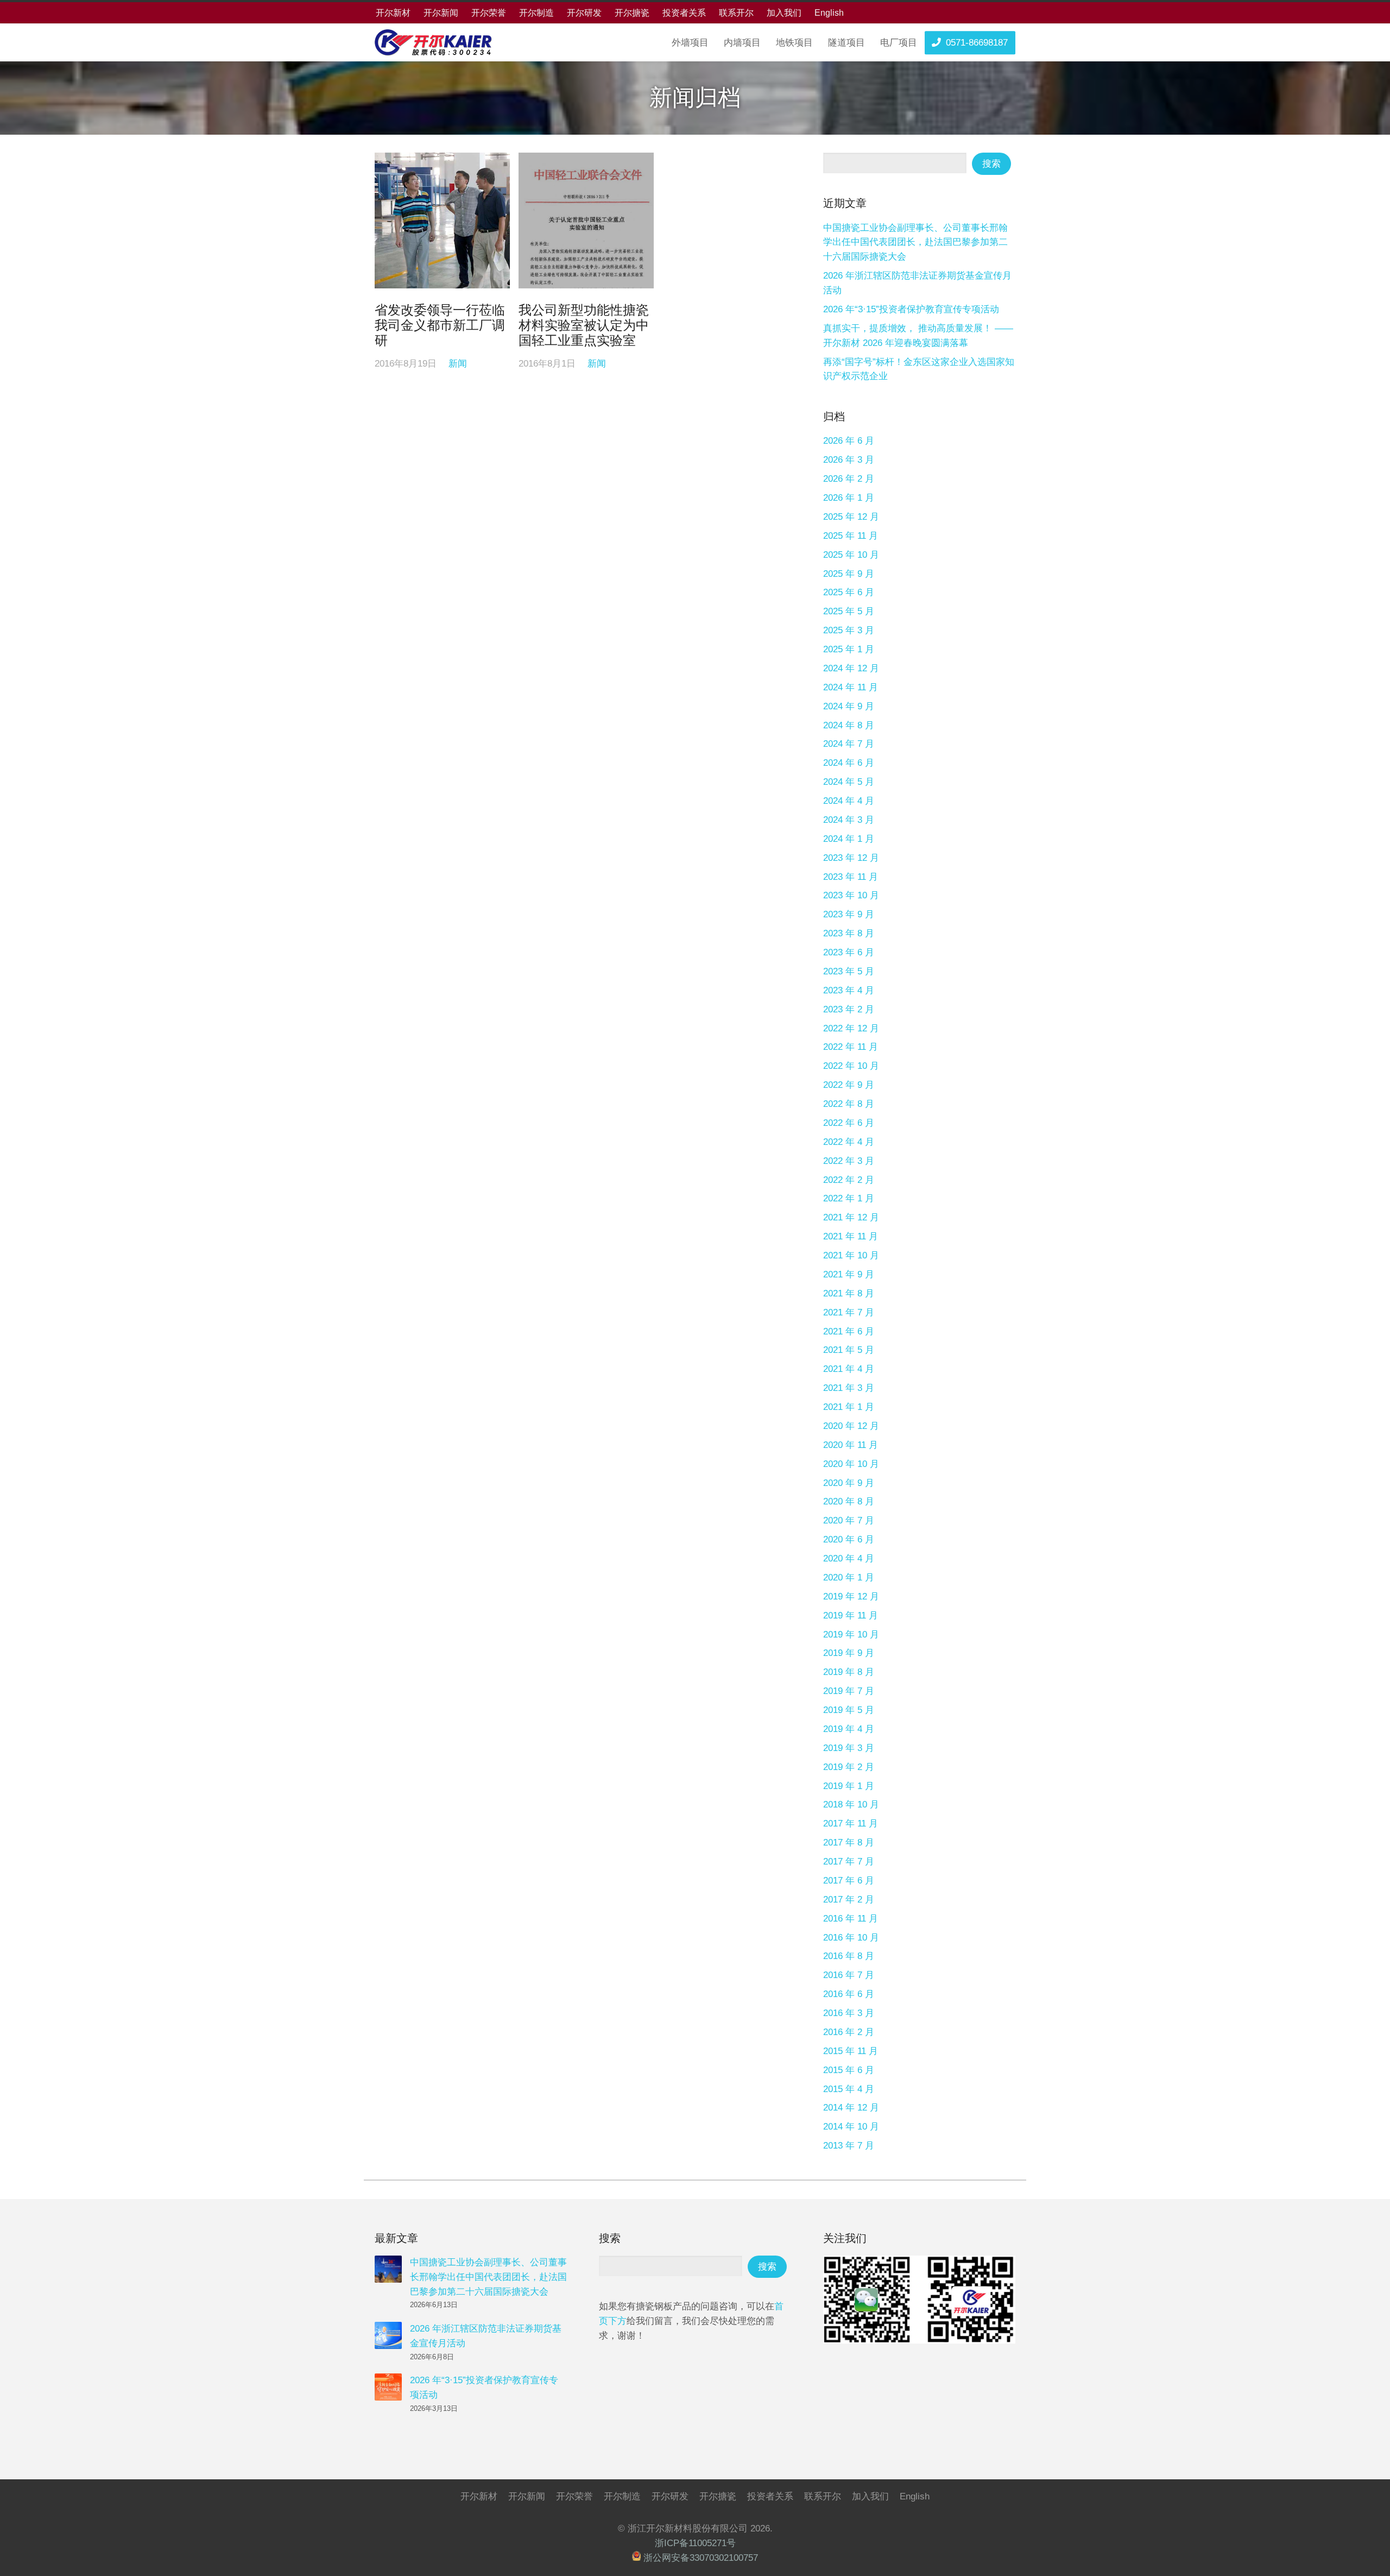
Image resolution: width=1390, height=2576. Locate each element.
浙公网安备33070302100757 (701, 2558)
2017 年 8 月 (849, 1843)
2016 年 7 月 (849, 1975)
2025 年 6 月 (849, 592)
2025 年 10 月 (851, 555)
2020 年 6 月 (849, 1539)
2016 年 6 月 (849, 1994)
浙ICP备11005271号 (695, 2543)
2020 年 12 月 (851, 1426)
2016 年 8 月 (849, 1956)
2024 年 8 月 (849, 725)
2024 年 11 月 (851, 687)
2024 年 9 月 (849, 706)
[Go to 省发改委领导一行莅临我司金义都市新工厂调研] (442, 220)
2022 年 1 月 (849, 1198)
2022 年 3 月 (849, 1161)
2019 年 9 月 (849, 1653)
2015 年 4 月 (849, 2089)
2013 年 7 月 (849, 2146)
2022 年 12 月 (851, 1028)
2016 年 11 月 (851, 1919)
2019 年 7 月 (849, 1691)
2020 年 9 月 (849, 1483)
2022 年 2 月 (849, 1180)
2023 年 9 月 (849, 914)
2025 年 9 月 (849, 574)
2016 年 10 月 (851, 1938)
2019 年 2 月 (849, 1767)
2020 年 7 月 (849, 1520)
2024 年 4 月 (849, 801)
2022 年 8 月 (849, 1104)
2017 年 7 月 (849, 1862)
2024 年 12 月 (851, 668)
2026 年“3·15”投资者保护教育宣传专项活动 (911, 309)
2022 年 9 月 (849, 1085)
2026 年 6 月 (849, 441)
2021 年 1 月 (849, 1407)
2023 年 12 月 (851, 858)
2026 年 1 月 (849, 498)
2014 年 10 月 (851, 2127)
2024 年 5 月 (849, 782)
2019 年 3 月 (849, 1748)
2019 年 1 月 (849, 1786)
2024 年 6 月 (849, 763)
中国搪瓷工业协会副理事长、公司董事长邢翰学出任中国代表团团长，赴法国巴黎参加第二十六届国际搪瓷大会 (915, 243)
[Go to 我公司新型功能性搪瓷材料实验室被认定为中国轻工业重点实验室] (586, 220)
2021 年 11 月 (851, 1236)
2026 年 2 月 (849, 479)
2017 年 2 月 (849, 1900)
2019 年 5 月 (849, 1710)
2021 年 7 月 (849, 1312)
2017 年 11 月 (851, 1824)
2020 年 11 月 (851, 1445)
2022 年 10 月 (851, 1066)
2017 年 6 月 (849, 1881)
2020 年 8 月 (849, 1501)
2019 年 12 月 (851, 1596)
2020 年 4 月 (849, 1558)
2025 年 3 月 (849, 630)
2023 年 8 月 (849, 933)
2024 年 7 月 (849, 744)
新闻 (458, 364)
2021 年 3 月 (849, 1388)
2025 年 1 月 (849, 649)
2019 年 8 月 (849, 1672)
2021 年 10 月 (851, 1255)
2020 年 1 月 (849, 1577)
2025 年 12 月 (851, 517)
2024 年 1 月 (849, 839)
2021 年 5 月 (849, 1350)
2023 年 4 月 (849, 990)
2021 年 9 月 (849, 1274)
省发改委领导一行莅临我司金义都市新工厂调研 (440, 325)
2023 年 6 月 (849, 952)
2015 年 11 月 (851, 2051)
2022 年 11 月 (851, 1047)
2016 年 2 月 (849, 2032)
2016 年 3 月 (849, 2013)
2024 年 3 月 (849, 820)
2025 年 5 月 (849, 611)
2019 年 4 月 (849, 1729)
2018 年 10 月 (851, 1805)
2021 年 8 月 (849, 1293)
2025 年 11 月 (851, 536)
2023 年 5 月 (849, 971)
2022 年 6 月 (849, 1123)
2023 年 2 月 (849, 1009)
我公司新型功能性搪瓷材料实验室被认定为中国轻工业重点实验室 (584, 325)
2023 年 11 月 (851, 877)
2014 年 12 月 (851, 2108)
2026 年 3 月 (849, 460)
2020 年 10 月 (851, 1464)
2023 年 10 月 (851, 895)
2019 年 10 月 (851, 1635)
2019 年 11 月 (851, 1615)
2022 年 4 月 (849, 1142)
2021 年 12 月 (851, 1217)
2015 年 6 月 (849, 2070)
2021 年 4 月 (849, 1369)
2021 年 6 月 (849, 1331)
